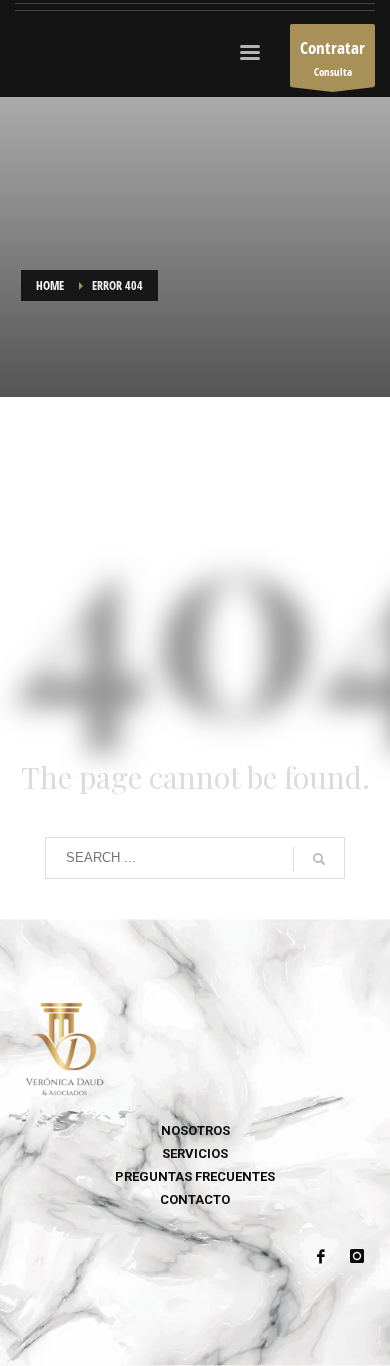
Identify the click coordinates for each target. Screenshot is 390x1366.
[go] (319, 859)
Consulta (332, 57)
